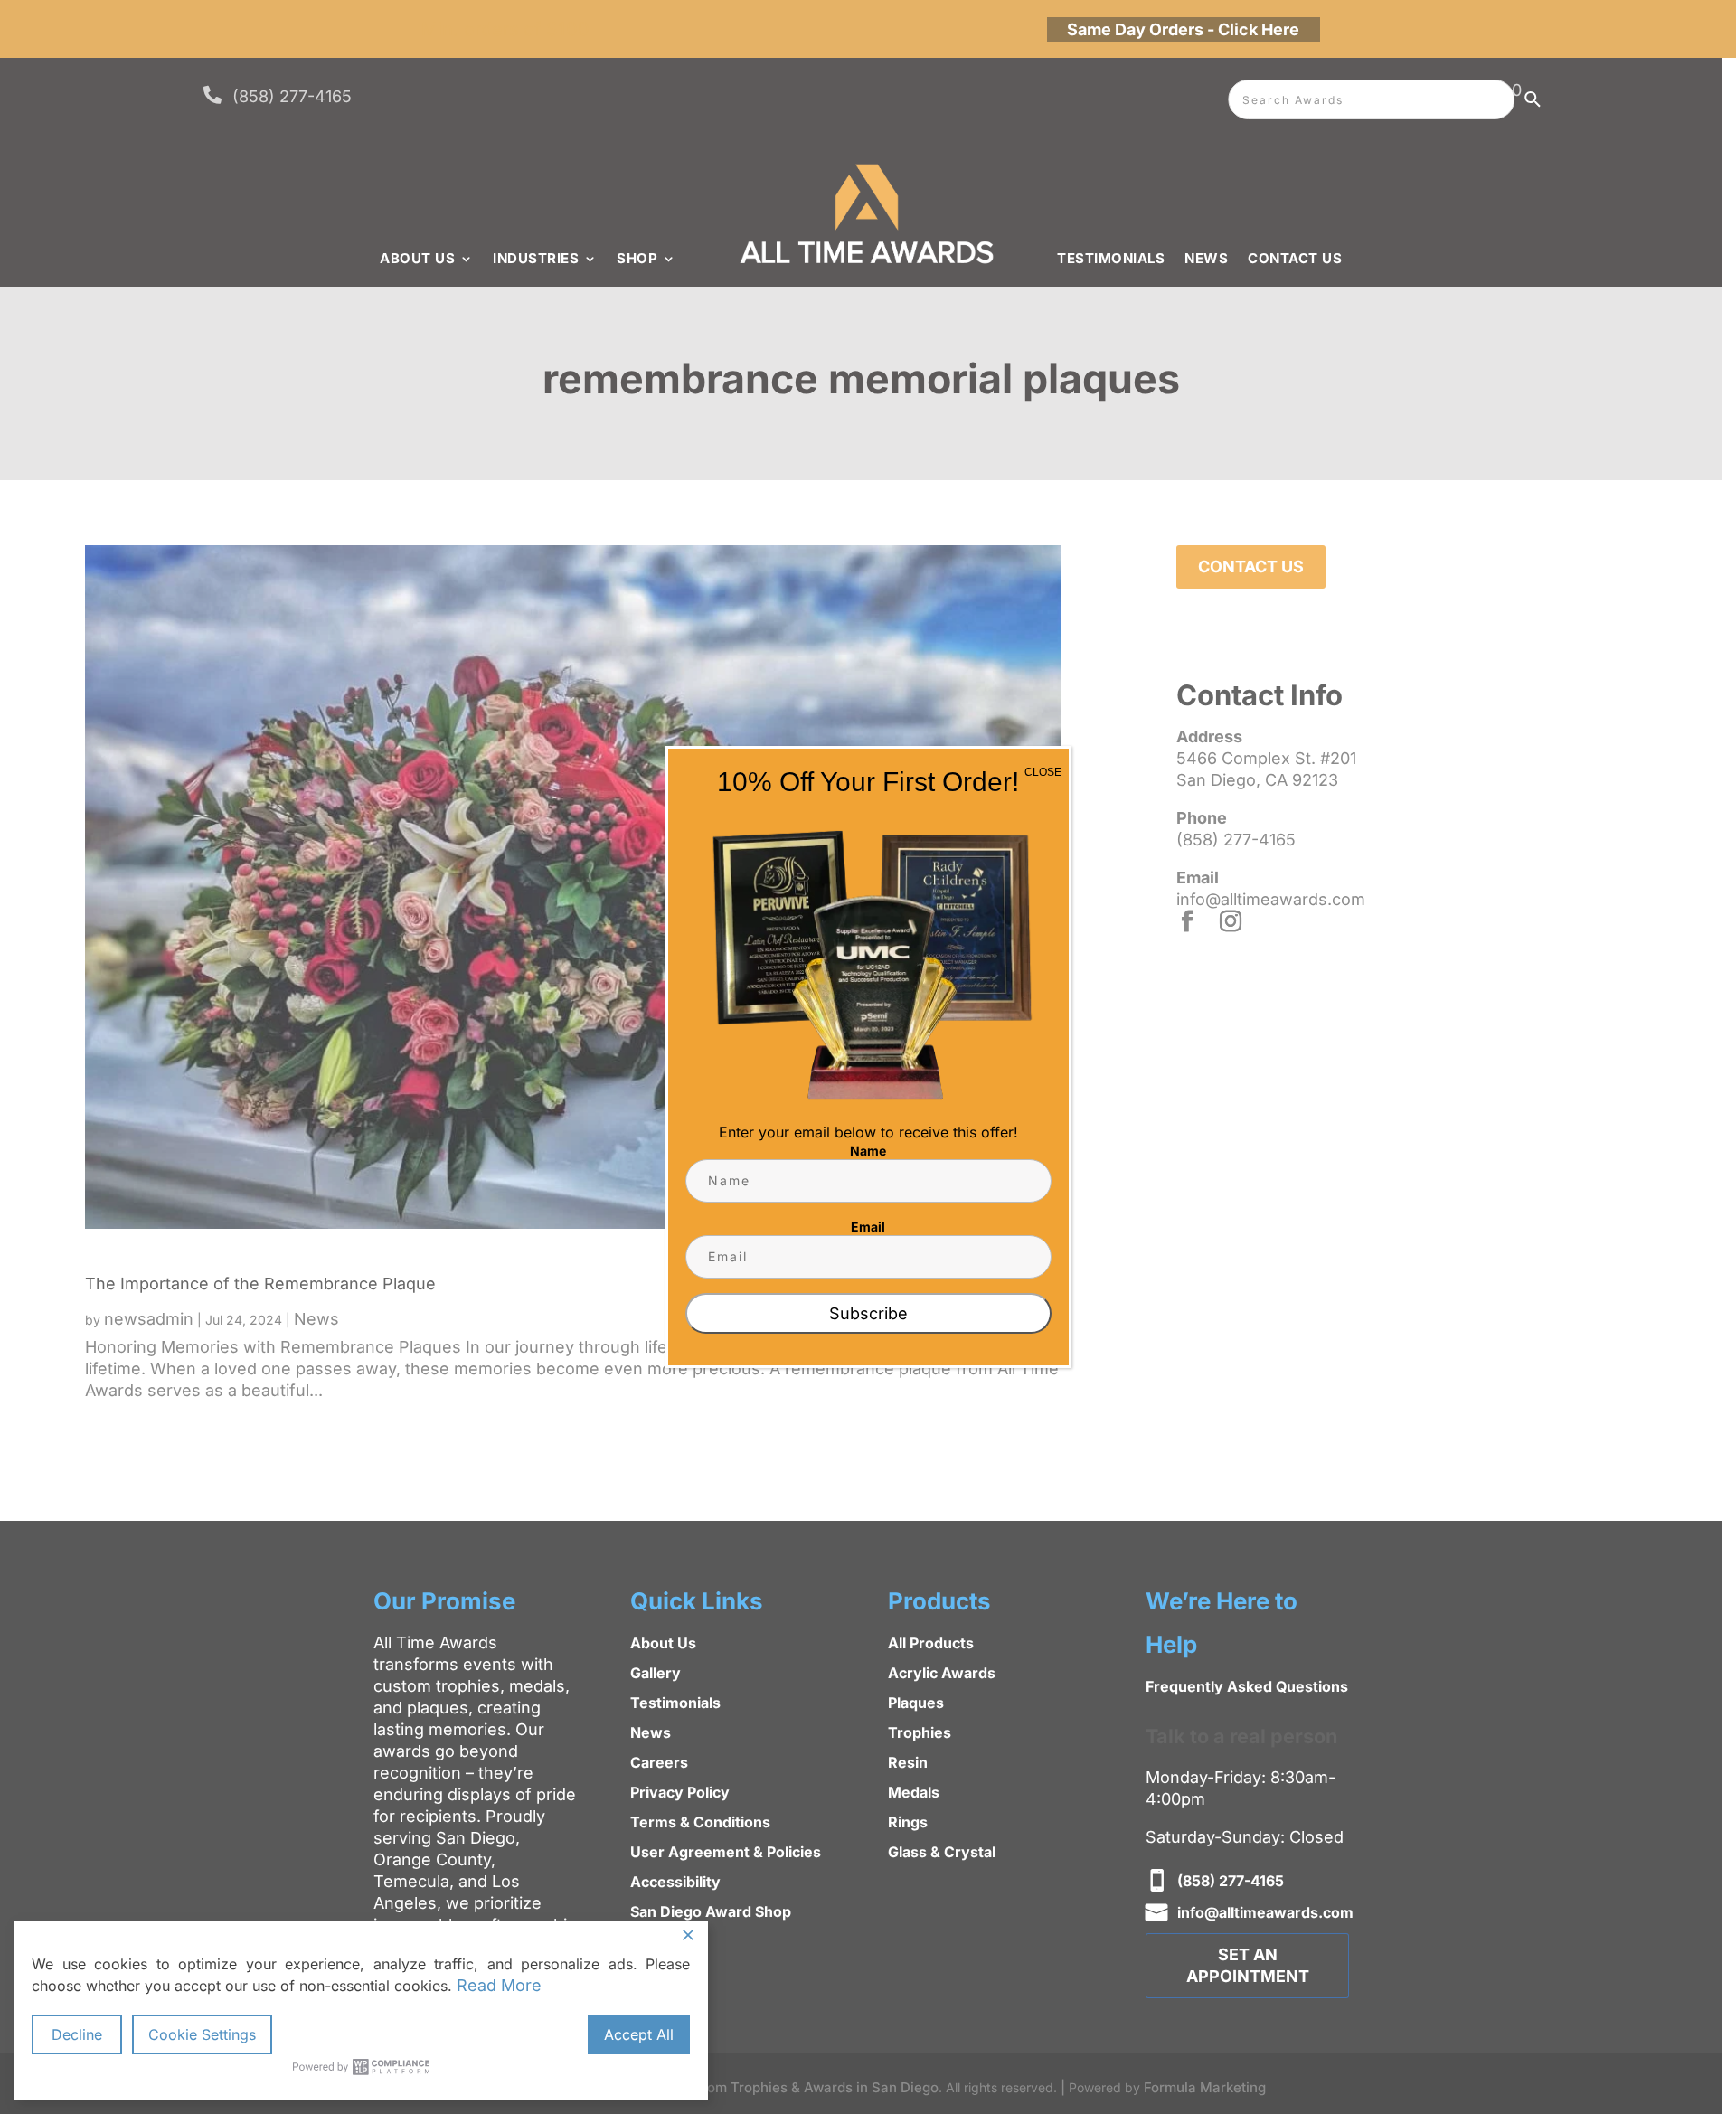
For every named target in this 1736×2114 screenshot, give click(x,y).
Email (868, 1227)
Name (868, 1151)
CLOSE (1043, 772)
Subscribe (868, 1313)
